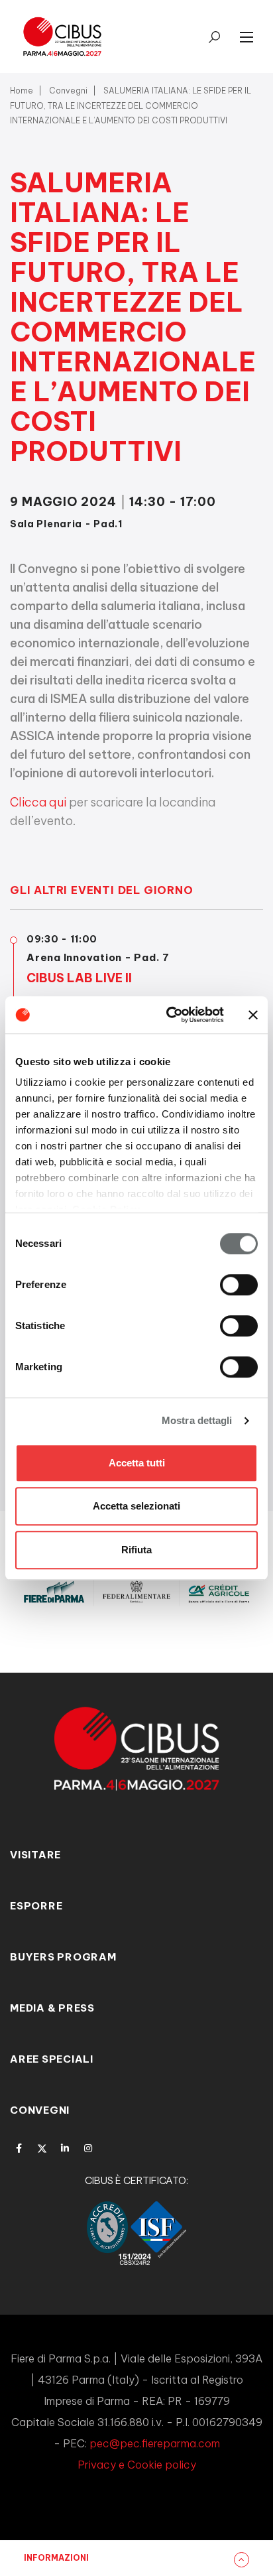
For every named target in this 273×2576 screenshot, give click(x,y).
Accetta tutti (137, 1463)
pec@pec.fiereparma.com (155, 2443)
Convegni (68, 91)
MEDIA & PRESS (52, 2008)
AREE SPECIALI (52, 2059)
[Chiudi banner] (253, 1015)
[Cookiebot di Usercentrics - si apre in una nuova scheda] (169, 1015)
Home (22, 91)
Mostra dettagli (197, 1420)
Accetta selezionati (136, 1506)
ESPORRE (36, 1906)
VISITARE (35, 1855)
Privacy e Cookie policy (137, 2465)
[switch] (239, 1285)
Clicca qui (38, 802)
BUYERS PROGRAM (63, 1957)
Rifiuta (136, 1550)
